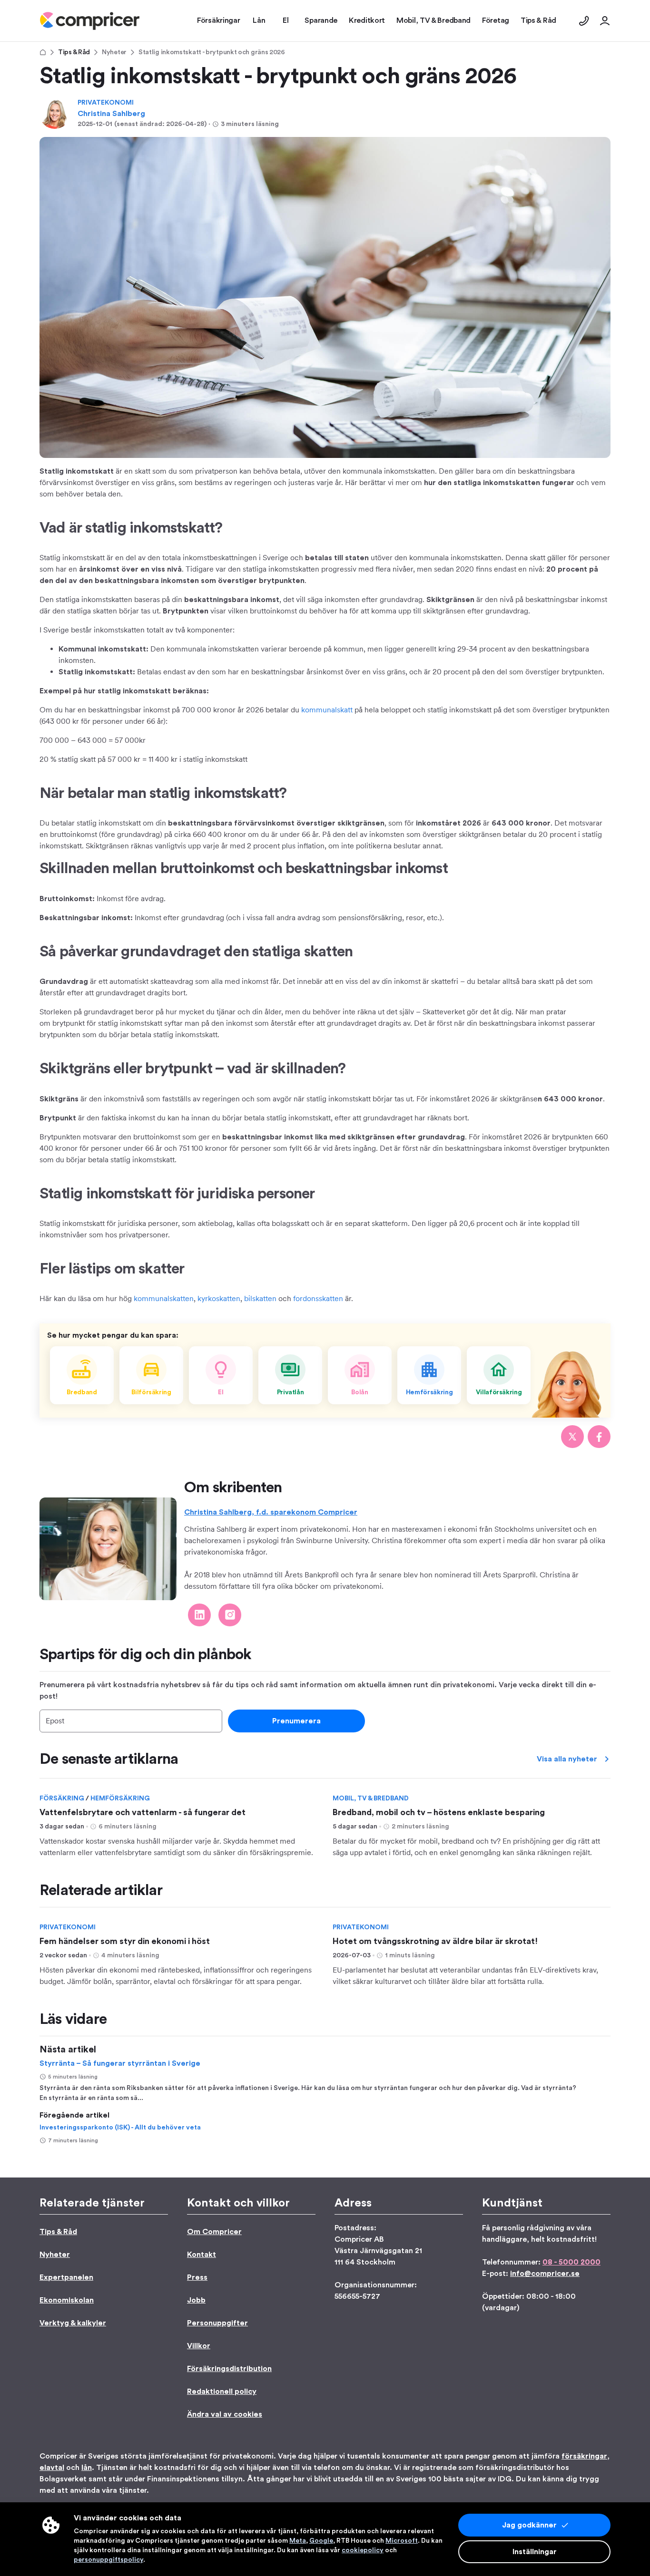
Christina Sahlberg (111, 114)
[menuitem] (90, 21)
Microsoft (402, 2541)
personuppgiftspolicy (108, 2560)
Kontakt (202, 2255)
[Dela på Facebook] (599, 1437)
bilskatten (260, 1298)
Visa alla (567, 1759)
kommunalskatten (164, 1298)
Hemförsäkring (120, 1798)
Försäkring (63, 1798)
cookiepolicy (363, 2550)
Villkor (199, 2346)
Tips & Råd (74, 52)
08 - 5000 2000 (571, 2262)
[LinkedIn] (199, 1615)
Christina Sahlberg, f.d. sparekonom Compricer (271, 1512)
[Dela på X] (572, 1437)
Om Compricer (214, 2232)
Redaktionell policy (222, 2391)
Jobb (196, 2300)
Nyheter (114, 52)
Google (321, 2541)
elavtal (52, 2468)
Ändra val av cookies (225, 2414)
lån (87, 2468)
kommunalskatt (327, 710)
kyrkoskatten (219, 1298)
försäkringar (584, 2456)
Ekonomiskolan (67, 2300)
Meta (298, 2541)
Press (197, 2277)
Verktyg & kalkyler (73, 2323)
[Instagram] (230, 1615)
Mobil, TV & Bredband (371, 1798)
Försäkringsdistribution (229, 2369)
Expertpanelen (66, 2277)
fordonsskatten (318, 1298)
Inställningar (535, 2552)
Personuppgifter (217, 2323)
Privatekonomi (106, 103)
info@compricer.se (545, 2274)
